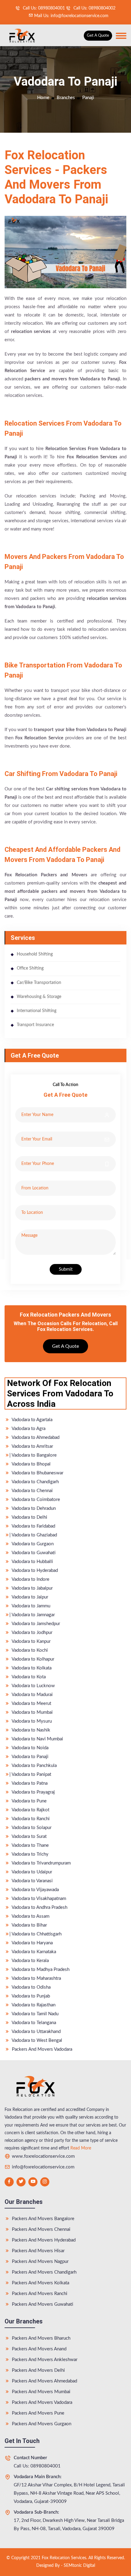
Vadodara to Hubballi (32, 1562)
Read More (81, 2148)
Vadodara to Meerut (31, 1704)
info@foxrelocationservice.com (42, 2167)
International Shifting (37, 1011)
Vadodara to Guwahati (33, 1553)
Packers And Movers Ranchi (39, 2294)
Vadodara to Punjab (30, 1996)
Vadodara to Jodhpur (32, 1633)
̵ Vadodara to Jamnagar (33, 1615)
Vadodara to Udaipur (31, 1872)
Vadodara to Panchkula (34, 1766)
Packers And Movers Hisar (38, 2251)
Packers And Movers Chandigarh (44, 2272)
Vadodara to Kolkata (31, 1668)
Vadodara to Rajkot (30, 1810)
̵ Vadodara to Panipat (31, 1774)
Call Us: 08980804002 (94, 8)
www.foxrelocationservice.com (43, 2156)
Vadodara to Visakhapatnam (38, 1899)
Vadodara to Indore (30, 1579)
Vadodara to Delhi (29, 1517)
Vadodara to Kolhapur (32, 1659)
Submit (66, 1269)
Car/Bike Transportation (39, 983)
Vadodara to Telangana (33, 2023)
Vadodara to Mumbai (32, 1712)
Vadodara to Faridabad (33, 1526)
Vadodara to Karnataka (33, 1952)
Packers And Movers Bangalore (42, 2219)
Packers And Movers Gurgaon (41, 2424)
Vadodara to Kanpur (31, 1641)
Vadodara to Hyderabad (34, 1571)
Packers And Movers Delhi (38, 2370)
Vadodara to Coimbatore (35, 1500)
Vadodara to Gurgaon (32, 1544)
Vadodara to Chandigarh (35, 1482)
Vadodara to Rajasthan (33, 2005)
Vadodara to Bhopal (31, 1464)
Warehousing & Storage (39, 997)
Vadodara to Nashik (30, 1730)
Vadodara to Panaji (30, 1757)
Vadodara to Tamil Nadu (35, 2014)
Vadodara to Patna (29, 1783)
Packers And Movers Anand (39, 2349)
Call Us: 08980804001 (43, 8)
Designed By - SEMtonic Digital (66, 2566)
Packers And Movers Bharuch (41, 2338)
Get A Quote (98, 36)
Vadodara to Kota (28, 1677)
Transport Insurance (35, 1025)
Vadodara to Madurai (32, 1695)
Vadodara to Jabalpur (32, 1588)
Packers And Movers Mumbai (41, 2392)
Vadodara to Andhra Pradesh (39, 1907)
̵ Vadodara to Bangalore (34, 1455)
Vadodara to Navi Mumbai (37, 1739)
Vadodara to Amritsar (32, 1446)
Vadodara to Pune (29, 1801)
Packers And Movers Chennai (41, 2229)
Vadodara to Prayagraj (33, 1792)
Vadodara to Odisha (31, 1987)
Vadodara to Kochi (29, 1650)
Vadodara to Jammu (30, 1606)
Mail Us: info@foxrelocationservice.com (71, 16)
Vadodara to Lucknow (33, 1686)
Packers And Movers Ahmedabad (44, 2381)
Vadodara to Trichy (30, 1854)
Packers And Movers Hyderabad (43, 2240)
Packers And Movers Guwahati (42, 2304)
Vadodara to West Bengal (36, 2040)
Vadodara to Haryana (32, 1943)
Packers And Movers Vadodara (41, 2049)
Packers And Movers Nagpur (40, 2262)
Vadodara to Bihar (29, 1925)
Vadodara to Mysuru (31, 1721)
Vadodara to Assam (30, 1916)
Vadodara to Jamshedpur (35, 1624)
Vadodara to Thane (30, 1845)
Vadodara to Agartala (32, 1420)
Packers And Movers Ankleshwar (44, 2360)
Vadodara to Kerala (30, 1961)
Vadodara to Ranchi (30, 1819)
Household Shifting (35, 954)
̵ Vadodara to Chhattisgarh (36, 1934)
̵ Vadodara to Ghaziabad (34, 1535)
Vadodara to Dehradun (33, 1508)
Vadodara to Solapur (31, 1828)
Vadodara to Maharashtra (36, 1978)
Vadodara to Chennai (32, 1491)
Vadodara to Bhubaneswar (37, 1473)
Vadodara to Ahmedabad (35, 1438)
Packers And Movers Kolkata (40, 2283)
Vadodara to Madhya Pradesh (40, 1970)
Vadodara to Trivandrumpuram (41, 1863)
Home (43, 98)
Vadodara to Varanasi (32, 1881)
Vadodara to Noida (30, 1748)
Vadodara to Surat (29, 1837)
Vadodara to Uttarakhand (36, 2032)
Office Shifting (30, 968)
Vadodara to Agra (28, 1429)
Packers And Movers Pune (37, 2413)
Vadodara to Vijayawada (35, 1890)
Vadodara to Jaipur (29, 1597)
